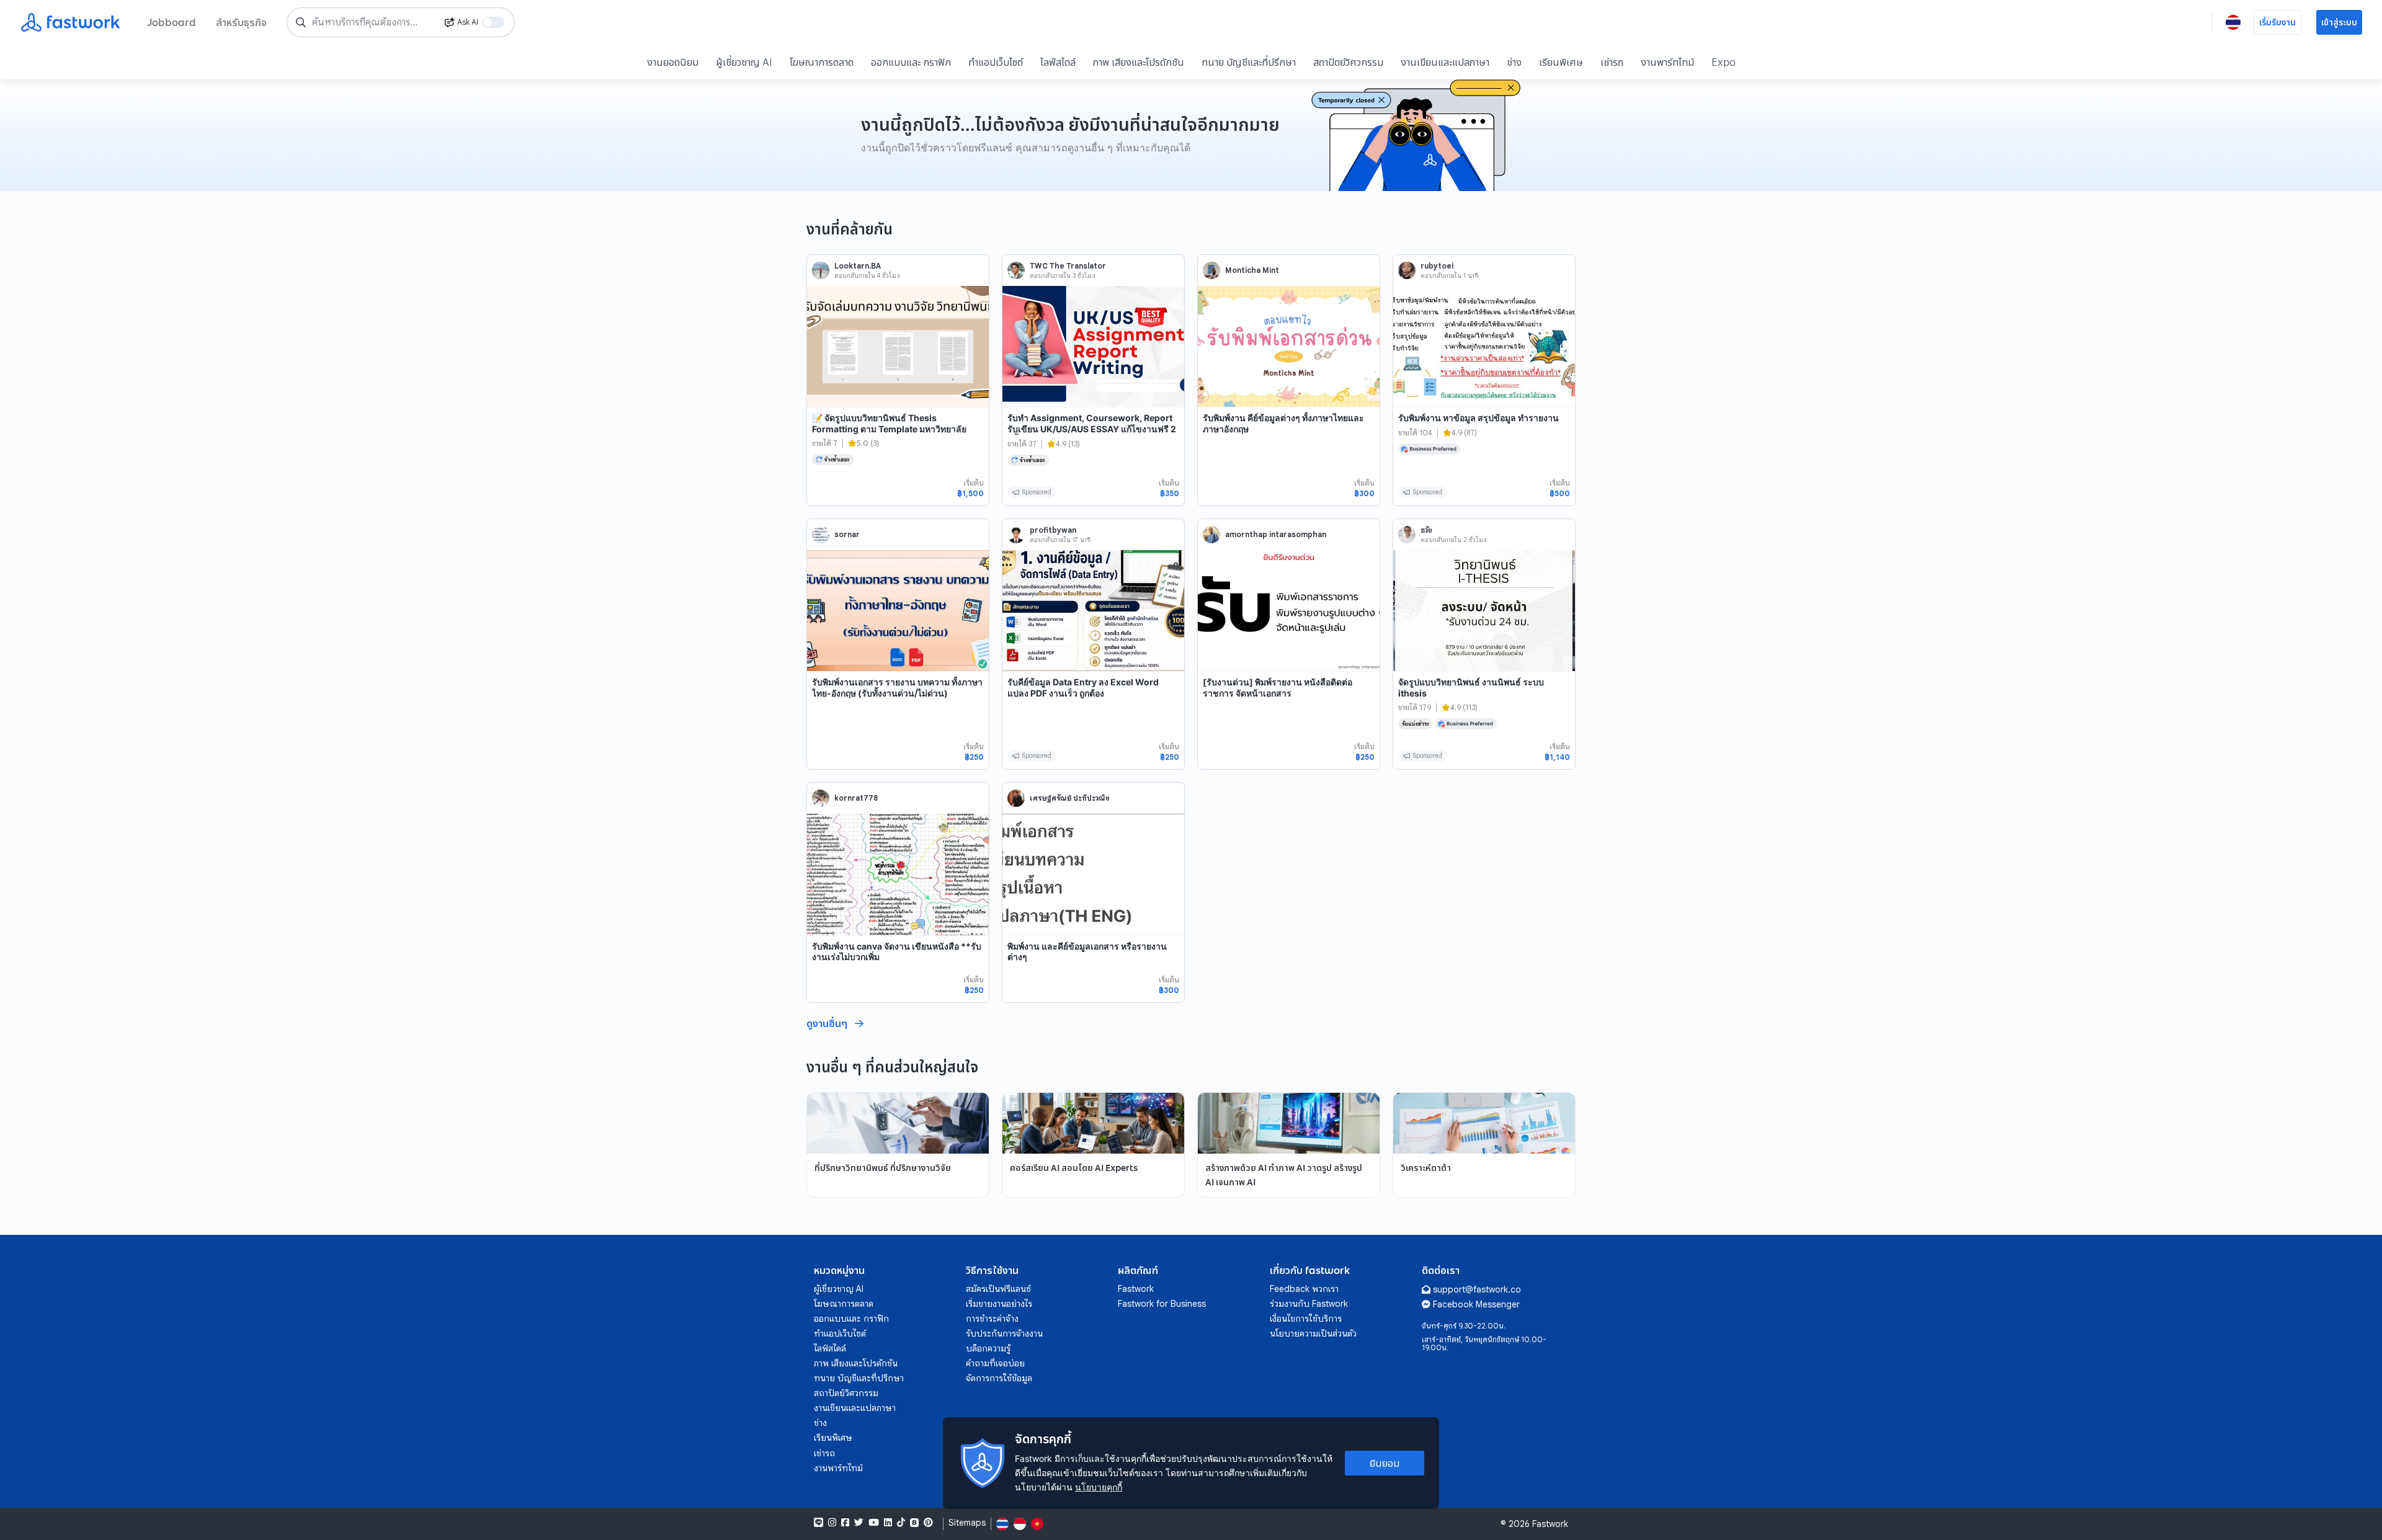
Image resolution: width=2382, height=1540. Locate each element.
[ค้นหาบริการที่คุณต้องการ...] (301, 22)
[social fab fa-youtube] (874, 1523)
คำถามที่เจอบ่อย (995, 1363)
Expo (1724, 62)
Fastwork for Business (1162, 1304)
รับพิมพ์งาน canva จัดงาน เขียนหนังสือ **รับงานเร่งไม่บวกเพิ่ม (897, 952)
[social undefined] (914, 1523)
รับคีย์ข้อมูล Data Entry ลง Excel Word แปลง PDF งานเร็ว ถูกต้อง (1083, 688)
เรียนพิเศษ (1561, 62)
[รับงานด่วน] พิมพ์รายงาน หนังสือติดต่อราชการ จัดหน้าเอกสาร (1278, 688)
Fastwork (1136, 1289)
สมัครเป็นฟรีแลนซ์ (998, 1289)
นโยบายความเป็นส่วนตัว (1313, 1333)
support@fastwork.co (1477, 1289)
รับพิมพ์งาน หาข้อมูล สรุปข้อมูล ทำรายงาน (1479, 418)
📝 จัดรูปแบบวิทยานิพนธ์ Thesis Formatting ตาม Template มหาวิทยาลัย (889, 423)
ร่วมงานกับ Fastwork (1309, 1304)
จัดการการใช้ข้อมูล (999, 1378)
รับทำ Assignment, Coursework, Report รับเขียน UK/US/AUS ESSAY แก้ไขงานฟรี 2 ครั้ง (1092, 429)
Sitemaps (967, 1523)
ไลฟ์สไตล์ (1058, 62)
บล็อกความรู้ (988, 1348)
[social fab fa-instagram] (832, 1523)
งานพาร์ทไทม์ (1667, 62)
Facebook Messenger (1476, 1304)
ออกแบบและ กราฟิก (911, 62)
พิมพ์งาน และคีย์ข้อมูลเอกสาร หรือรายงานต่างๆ (1087, 952)
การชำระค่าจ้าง (992, 1319)
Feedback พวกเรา (1304, 1289)
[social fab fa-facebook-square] (845, 1523)
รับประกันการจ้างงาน (1004, 1333)
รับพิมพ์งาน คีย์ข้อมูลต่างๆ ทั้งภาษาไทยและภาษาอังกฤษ (1283, 423)
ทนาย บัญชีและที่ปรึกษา (1249, 62)
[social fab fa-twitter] (859, 1523)
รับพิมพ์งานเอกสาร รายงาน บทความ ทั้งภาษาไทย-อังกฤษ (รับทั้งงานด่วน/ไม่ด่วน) (897, 688)
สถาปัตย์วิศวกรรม (1348, 62)
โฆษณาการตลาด (822, 62)
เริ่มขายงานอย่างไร (999, 1304)
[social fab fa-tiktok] (901, 1523)
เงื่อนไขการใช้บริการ (1306, 1319)
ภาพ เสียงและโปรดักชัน (1139, 62)
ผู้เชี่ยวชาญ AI (744, 62)
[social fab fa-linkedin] (888, 1523)
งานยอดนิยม (673, 62)
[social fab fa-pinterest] (928, 1523)
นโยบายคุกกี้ (1099, 1487)
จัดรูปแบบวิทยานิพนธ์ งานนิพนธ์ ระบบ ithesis (1471, 688)
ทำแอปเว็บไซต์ (996, 62)
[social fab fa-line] (819, 1523)
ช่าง (1514, 62)
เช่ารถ (1612, 62)
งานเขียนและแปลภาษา (1445, 62)
